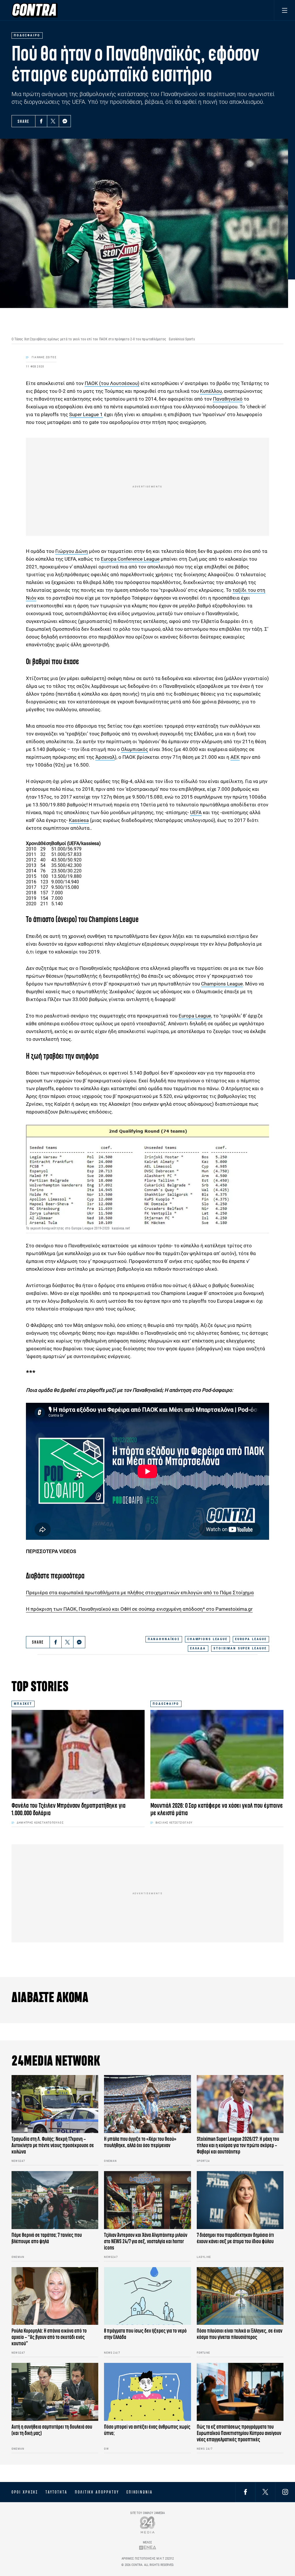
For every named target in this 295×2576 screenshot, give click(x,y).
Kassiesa (79, 820)
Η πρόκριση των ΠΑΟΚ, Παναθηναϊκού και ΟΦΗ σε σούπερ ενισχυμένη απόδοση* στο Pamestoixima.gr (139, 1609)
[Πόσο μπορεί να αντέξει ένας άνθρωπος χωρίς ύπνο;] (147, 2392)
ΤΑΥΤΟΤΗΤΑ (56, 2492)
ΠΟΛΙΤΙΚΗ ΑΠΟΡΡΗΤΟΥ (97, 2492)
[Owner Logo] (148, 2525)
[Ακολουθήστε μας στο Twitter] (265, 2492)
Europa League (195, 1016)
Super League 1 (86, 414)
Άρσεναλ (105, 757)
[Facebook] (41, 121)
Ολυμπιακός (135, 749)
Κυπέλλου (211, 391)
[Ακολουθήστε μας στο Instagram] (285, 2492)
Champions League (222, 984)
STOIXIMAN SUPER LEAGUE (240, 1648)
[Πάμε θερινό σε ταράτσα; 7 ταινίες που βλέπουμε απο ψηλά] (55, 2200)
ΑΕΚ (235, 757)
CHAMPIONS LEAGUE (207, 1639)
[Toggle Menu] (284, 10)
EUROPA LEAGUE (251, 1639)
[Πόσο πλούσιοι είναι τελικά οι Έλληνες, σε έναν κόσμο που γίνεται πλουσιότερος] (240, 2296)
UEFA (196, 812)
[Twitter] (53, 121)
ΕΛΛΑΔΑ (198, 1648)
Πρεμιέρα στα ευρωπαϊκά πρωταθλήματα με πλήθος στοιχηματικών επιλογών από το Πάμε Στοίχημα (140, 1593)
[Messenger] (65, 121)
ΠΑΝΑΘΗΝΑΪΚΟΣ (164, 1639)
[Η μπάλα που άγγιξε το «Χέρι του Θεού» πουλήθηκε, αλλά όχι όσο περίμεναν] (147, 2104)
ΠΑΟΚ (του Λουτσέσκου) (112, 383)
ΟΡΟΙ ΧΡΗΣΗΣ (25, 2492)
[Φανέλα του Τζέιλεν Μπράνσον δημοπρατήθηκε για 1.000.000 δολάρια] (78, 1754)
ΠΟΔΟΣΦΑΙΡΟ (166, 1704)
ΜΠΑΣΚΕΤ (23, 1704)
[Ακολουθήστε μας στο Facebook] (245, 2492)
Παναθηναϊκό (228, 399)
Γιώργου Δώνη (72, 551)
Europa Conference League (130, 559)
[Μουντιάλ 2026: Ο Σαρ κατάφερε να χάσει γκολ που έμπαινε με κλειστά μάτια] (217, 1754)
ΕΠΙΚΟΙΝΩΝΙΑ (140, 2492)
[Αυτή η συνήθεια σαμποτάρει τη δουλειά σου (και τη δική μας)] (55, 2392)
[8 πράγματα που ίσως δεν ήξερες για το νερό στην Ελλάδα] (147, 2296)
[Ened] (148, 2548)
